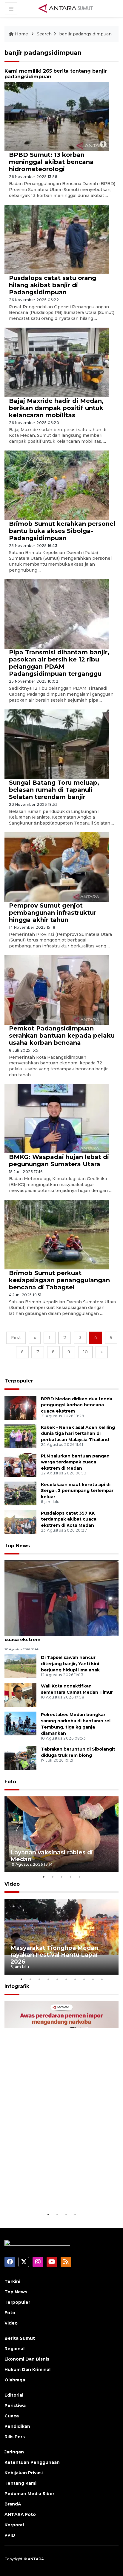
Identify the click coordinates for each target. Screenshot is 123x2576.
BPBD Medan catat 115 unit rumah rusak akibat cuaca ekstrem (61, 1636)
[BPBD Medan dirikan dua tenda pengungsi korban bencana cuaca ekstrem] (20, 1407)
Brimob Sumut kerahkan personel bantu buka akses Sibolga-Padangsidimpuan (62, 531)
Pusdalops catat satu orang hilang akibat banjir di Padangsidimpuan (53, 285)
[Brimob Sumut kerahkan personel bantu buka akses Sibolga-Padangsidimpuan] (57, 485)
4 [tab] (70, 1877)
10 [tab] (102, 1979)
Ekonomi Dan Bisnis (27, 2359)
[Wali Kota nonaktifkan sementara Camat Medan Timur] (20, 1695)
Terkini (12, 2281)
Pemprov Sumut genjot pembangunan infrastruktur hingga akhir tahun (53, 913)
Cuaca (12, 2416)
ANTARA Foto (20, 2514)
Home (21, 34)
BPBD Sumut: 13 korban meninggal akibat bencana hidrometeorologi (51, 162)
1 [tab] (44, 1877)
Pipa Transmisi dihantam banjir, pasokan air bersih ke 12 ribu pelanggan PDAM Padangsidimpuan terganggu (59, 663)
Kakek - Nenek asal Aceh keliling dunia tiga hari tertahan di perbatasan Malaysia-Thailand (78, 1434)
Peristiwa (15, 2405)
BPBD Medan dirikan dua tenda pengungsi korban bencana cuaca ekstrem (77, 1405)
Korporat (14, 2525)
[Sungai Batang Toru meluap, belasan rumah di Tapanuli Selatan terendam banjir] (57, 744)
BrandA (13, 2504)
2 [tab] (53, 1877)
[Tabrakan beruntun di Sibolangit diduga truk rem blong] (20, 1758)
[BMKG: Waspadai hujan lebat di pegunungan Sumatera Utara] (57, 1118)
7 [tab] (75, 1979)
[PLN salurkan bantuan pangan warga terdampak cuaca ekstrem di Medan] (20, 1464)
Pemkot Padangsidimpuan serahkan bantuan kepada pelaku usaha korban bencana (62, 1036)
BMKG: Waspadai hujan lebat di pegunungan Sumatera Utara (59, 1160)
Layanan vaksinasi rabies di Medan (52, 1856)
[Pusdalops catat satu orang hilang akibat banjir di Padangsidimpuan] (57, 239)
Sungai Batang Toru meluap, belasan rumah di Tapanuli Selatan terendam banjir (54, 790)
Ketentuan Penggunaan (32, 2462)
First (16, 1338)
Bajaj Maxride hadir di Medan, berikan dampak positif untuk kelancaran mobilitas (56, 408)
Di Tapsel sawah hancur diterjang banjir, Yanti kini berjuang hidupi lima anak (70, 1664)
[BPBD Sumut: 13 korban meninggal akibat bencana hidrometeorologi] (57, 116)
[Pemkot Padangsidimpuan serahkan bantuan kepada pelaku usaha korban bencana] (57, 990)
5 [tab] (79, 1877)
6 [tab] (66, 1979)
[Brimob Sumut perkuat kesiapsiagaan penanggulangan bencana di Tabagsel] (57, 1234)
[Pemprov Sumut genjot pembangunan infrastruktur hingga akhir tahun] (57, 867)
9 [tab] (93, 1979)
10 (85, 1352)
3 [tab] (61, 1877)
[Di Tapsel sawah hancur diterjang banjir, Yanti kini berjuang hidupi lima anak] (20, 1666)
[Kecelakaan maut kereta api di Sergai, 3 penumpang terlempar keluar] (20, 1493)
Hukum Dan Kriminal (27, 2369)
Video (12, 1884)
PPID (10, 2535)
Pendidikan (17, 2426)
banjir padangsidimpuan (85, 34)
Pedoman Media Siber (29, 2494)
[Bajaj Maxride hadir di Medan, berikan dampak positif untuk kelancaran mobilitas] (57, 362)
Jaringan (14, 2452)
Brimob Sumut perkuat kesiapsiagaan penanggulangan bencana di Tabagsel (59, 1280)
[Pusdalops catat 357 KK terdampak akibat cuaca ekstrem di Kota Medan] (20, 1522)
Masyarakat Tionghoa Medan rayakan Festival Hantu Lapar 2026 (54, 1955)
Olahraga (15, 2380)
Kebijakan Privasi (24, 2473)
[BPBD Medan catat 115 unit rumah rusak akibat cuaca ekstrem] (61, 1598)
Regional (14, 2349)
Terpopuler (19, 1381)
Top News (17, 1546)
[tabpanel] (61, 1834)
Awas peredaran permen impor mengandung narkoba (57, 2193)
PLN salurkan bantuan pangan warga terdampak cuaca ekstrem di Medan (75, 1462)
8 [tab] (84, 1979)
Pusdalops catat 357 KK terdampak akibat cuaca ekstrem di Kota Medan (69, 1519)
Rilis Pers (15, 2437)
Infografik (17, 1986)
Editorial (14, 2395)
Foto (10, 1782)
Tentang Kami (20, 2483)
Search (44, 34)
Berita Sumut (20, 2338)
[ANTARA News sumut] (68, 8)
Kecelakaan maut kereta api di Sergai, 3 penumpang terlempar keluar (77, 1491)
